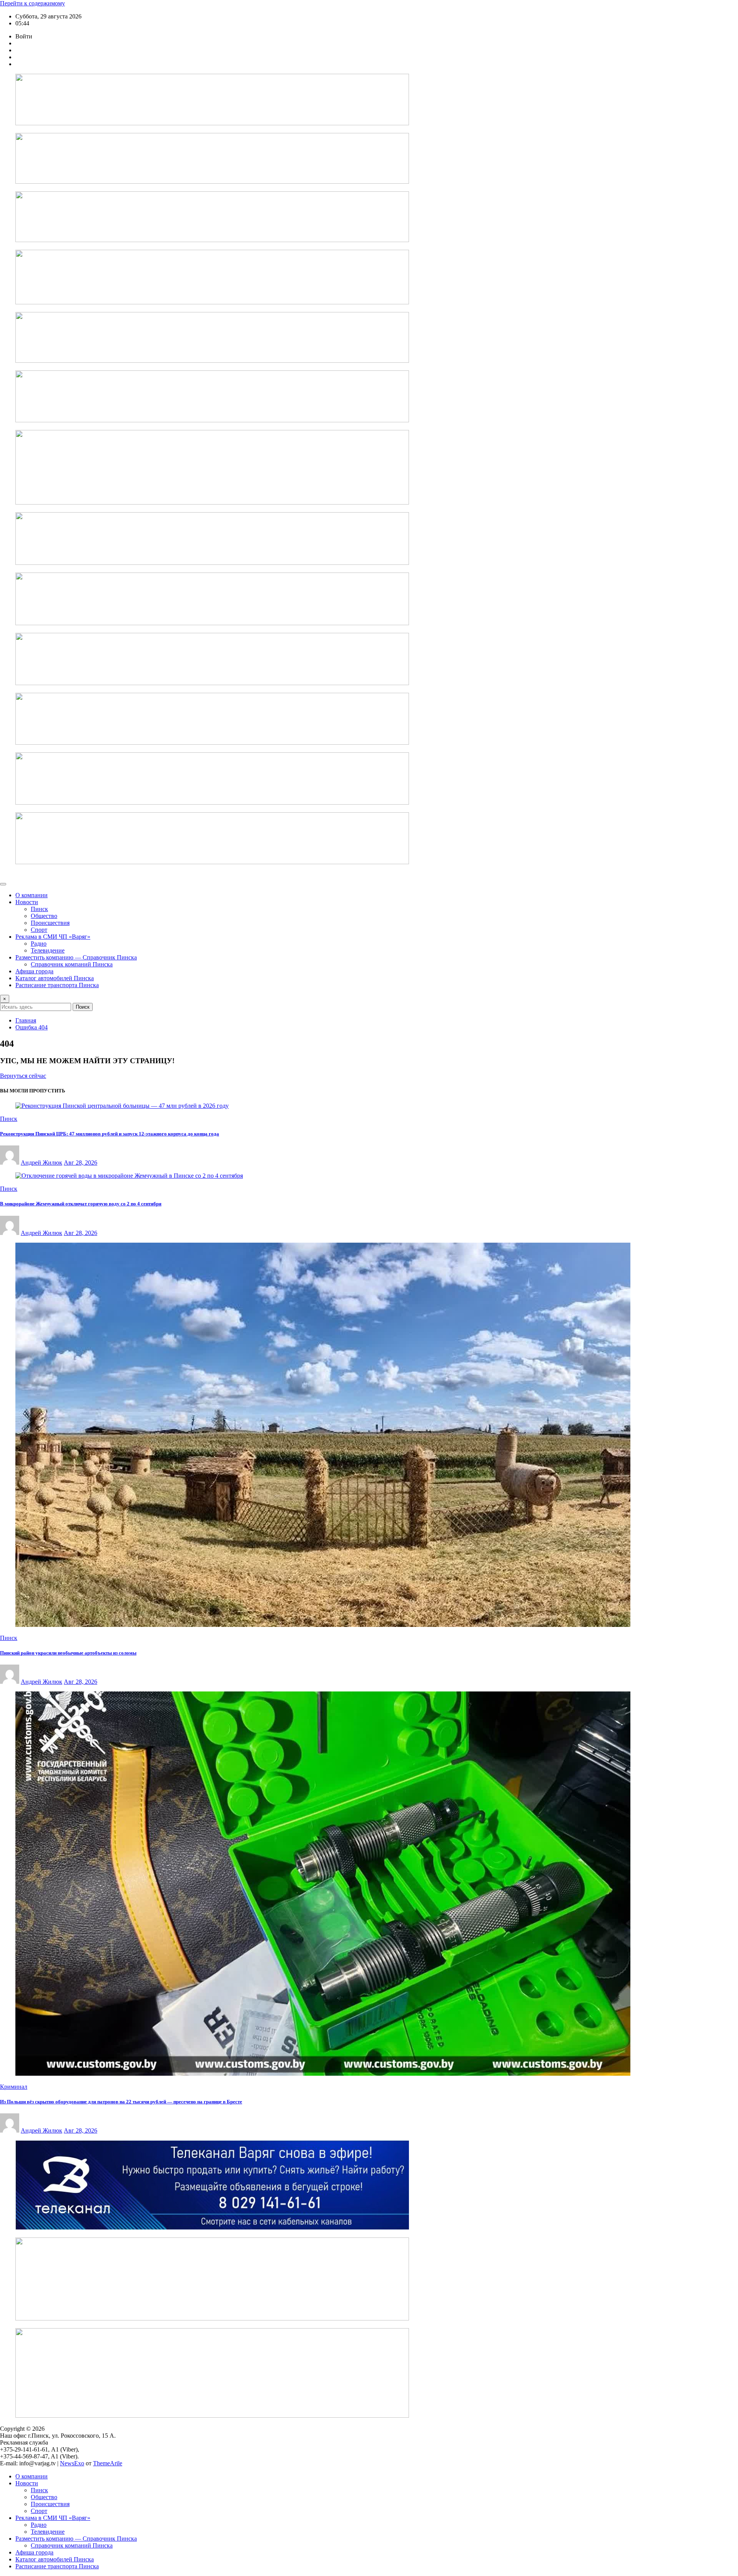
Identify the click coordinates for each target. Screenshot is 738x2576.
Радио (39, 944)
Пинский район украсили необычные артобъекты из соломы (68, 1653)
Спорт (39, 930)
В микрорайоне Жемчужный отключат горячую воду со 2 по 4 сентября (81, 1204)
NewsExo (72, 2463)
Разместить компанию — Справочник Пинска (76, 957)
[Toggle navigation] (3, 884)
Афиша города (34, 971)
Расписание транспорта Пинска (57, 985)
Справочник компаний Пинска (72, 964)
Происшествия (50, 923)
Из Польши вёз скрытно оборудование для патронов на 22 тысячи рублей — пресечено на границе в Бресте (121, 2102)
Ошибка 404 (32, 1027)
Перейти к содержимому (32, 3)
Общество (44, 916)
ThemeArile (108, 2463)
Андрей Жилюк (42, 1163)
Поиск (83, 1007)
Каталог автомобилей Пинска (55, 978)
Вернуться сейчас (23, 1076)
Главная (26, 1020)
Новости (27, 902)
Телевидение (48, 950)
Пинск (39, 909)
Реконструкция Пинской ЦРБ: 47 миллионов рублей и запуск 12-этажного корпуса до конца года (110, 1134)
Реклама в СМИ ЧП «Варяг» (53, 937)
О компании (32, 895)
